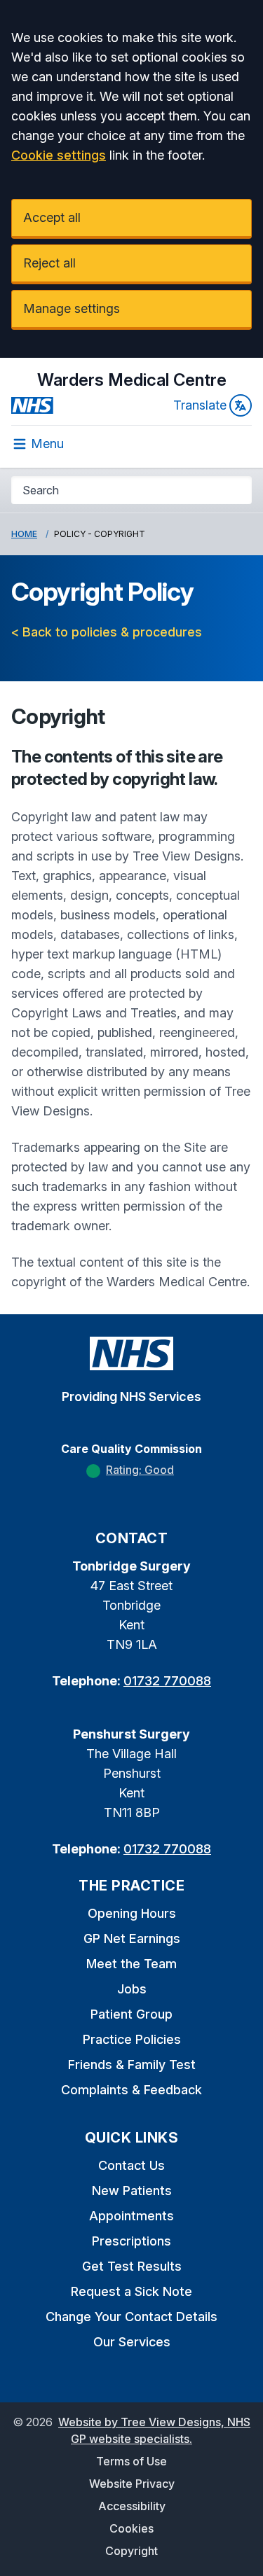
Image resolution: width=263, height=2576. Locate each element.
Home (24, 534)
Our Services (132, 2342)
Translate (200, 405)
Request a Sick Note (131, 2291)
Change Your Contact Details (131, 2317)
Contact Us (131, 2165)
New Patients (132, 2191)
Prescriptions (131, 2241)
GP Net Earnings (132, 1938)
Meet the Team (131, 1964)
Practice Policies (132, 2039)
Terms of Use (131, 2461)
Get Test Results (132, 2266)
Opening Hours (132, 1913)
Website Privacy (132, 2484)
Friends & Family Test (132, 2065)
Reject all (49, 263)
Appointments (131, 2216)
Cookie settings (59, 155)
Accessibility (132, 2506)
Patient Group (131, 2014)
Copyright (131, 2551)
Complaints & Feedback (131, 2090)
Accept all (52, 217)
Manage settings (72, 308)
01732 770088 (167, 1681)
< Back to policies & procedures (107, 632)
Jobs (132, 1989)
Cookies (131, 2528)
